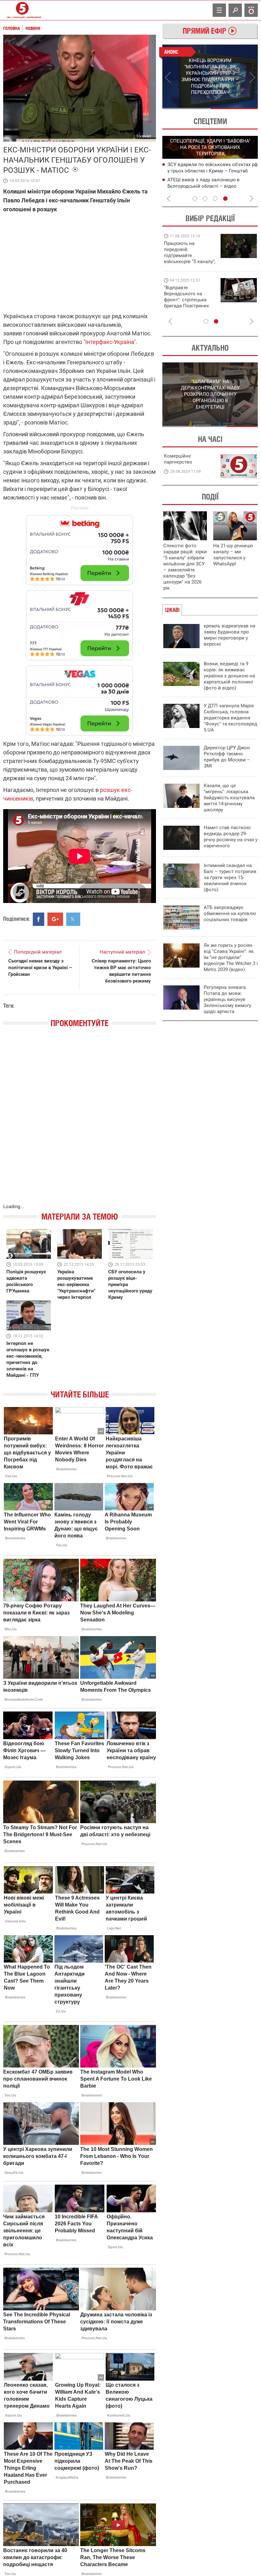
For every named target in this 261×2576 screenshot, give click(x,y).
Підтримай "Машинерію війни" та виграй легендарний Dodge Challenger (189, 252)
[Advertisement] (80, 622)
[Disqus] (80, 1122)
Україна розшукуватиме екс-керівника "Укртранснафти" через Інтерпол (76, 1284)
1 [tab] (186, 108)
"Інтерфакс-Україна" (110, 342)
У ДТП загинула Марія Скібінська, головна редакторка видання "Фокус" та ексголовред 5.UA (230, 718)
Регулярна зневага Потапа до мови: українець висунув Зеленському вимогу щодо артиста (227, 999)
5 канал (144, 136)
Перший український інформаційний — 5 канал (22, 10)
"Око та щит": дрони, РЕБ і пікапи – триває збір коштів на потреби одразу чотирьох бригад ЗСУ (190, 300)
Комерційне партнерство (178, 459)
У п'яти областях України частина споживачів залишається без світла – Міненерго (211, 186)
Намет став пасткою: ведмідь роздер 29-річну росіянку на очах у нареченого (231, 837)
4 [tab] (225, 199)
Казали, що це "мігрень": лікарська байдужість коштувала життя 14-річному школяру (229, 798)
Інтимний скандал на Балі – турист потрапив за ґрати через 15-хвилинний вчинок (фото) (230, 878)
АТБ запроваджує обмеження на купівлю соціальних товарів (230, 913)
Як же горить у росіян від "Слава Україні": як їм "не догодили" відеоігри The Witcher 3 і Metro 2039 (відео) (231, 957)
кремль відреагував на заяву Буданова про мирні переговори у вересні (229, 635)
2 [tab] (234, 108)
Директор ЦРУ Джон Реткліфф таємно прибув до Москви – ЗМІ (227, 757)
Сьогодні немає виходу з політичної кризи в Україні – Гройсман (40, 968)
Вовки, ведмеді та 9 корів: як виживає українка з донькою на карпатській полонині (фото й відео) (229, 676)
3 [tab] (215, 199)
